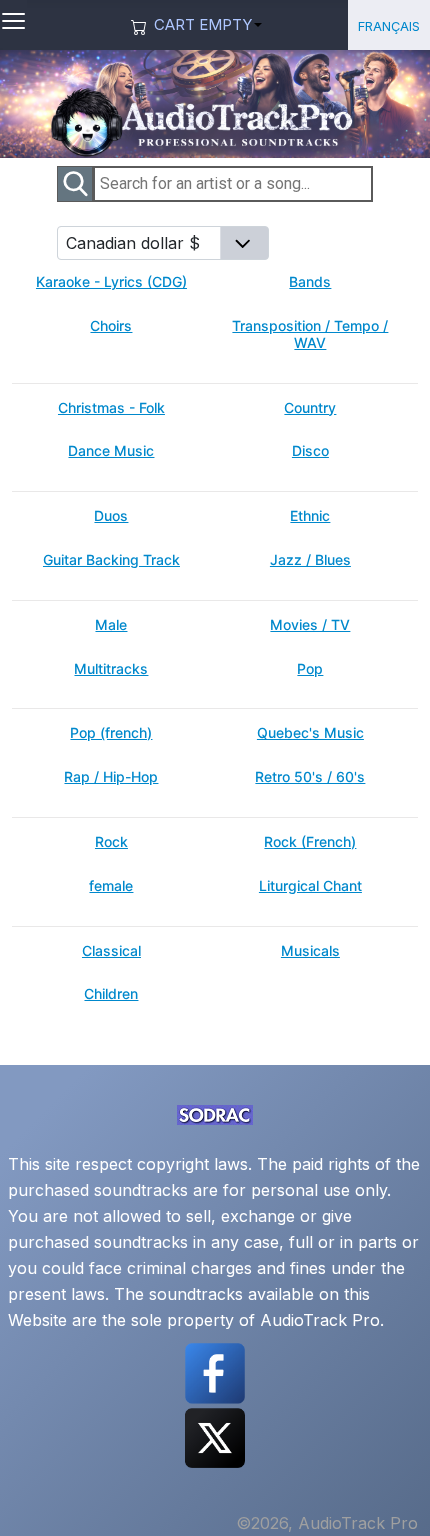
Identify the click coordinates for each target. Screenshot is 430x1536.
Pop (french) (111, 733)
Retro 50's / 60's (310, 777)
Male (111, 625)
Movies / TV (310, 625)
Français (389, 24)
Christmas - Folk (111, 408)
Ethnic (310, 516)
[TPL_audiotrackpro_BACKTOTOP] (395, 1498)
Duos (111, 516)
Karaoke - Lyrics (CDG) (111, 282)
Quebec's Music (310, 733)
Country (310, 408)
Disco (310, 451)
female (111, 886)
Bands (310, 282)
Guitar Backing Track (111, 560)
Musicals (310, 951)
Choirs (111, 326)
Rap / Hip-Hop (111, 777)
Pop (310, 669)
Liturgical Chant (310, 886)
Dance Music (111, 451)
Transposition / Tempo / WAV (310, 334)
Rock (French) (310, 842)
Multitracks (111, 669)
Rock (111, 842)
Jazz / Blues (310, 560)
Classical (111, 951)
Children (111, 994)
